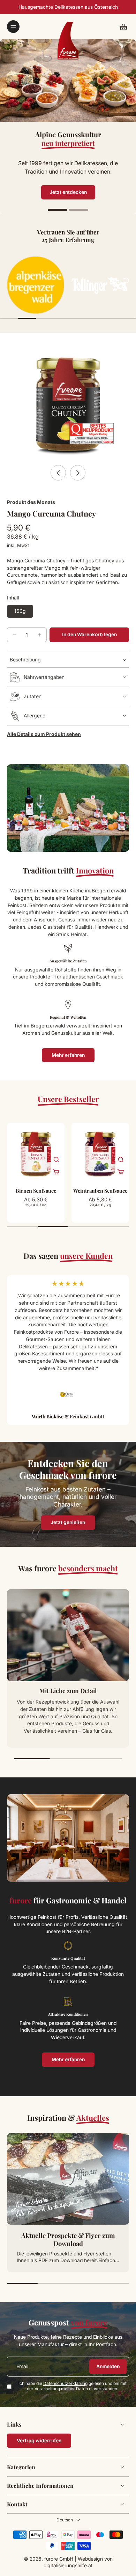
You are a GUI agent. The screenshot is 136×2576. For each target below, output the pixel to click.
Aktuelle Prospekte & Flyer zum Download (68, 2240)
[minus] (14, 635)
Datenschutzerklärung (65, 2383)
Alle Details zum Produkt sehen (44, 734)
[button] (89, 635)
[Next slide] (78, 473)
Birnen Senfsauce (36, 1191)
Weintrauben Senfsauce (100, 1191)
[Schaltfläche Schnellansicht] (56, 1159)
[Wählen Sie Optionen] (56, 1172)
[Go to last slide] (58, 473)
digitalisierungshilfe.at (68, 2566)
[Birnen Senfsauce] (36, 1152)
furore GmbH (59, 2559)
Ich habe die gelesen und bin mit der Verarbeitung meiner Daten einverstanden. (73, 2386)
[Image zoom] (68, 400)
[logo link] (36, 285)
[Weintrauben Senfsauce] (100, 1152)
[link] (39, 2441)
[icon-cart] (121, 27)
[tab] (58, 211)
